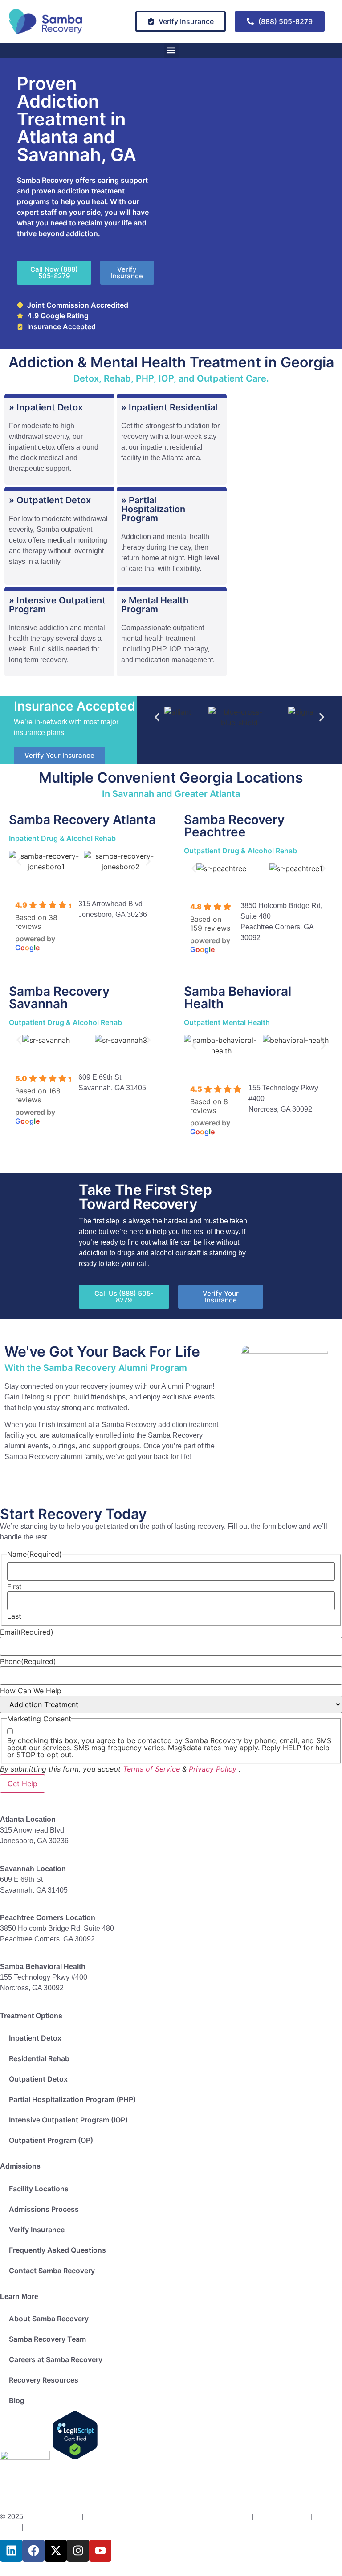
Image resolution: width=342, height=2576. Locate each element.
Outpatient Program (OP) (51, 2140)
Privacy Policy (213, 1769)
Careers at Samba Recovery (56, 2359)
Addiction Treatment (117, 2517)
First (14, 1587)
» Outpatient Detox (50, 500)
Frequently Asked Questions (57, 2250)
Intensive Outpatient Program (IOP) (68, 2120)
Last (14, 1616)
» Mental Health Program (155, 605)
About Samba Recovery (49, 2319)
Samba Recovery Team (47, 2339)
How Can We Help (31, 1691)
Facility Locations (39, 2189)
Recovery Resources (44, 2380)
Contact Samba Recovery (52, 2271)
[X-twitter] (56, 2551)
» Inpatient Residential (169, 407)
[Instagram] (78, 2551)
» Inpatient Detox (46, 407)
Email (27, 1632)
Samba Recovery (52, 2517)
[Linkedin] (11, 2551)
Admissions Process (44, 2209)
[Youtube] (100, 2551)
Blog (17, 2400)
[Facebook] (33, 2551)
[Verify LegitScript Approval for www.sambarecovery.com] (75, 2457)
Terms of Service (151, 1769)
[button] (171, 50)
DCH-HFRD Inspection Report (203, 2517)
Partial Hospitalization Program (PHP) (72, 2099)
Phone (28, 1661)
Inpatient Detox (35, 2038)
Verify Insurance (37, 2230)
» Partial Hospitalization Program (153, 509)
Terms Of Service (283, 2517)
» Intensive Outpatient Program (57, 605)
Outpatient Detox (38, 2079)
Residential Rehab (39, 2058)
